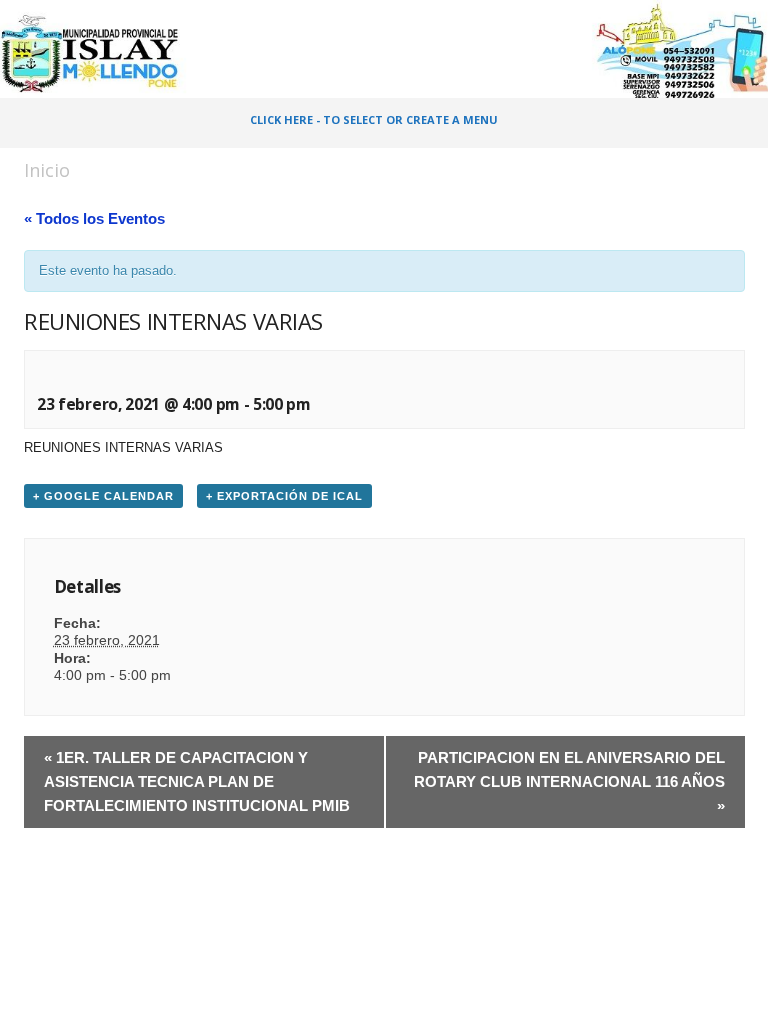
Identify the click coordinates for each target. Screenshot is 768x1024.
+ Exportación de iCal (284, 496)
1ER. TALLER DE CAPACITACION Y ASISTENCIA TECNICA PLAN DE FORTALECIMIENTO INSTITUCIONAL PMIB (197, 781)
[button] (732, 123)
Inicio (47, 170)
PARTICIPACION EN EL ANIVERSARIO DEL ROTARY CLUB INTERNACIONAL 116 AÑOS (569, 781)
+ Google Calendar (103, 496)
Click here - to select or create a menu (374, 119)
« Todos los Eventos (94, 218)
